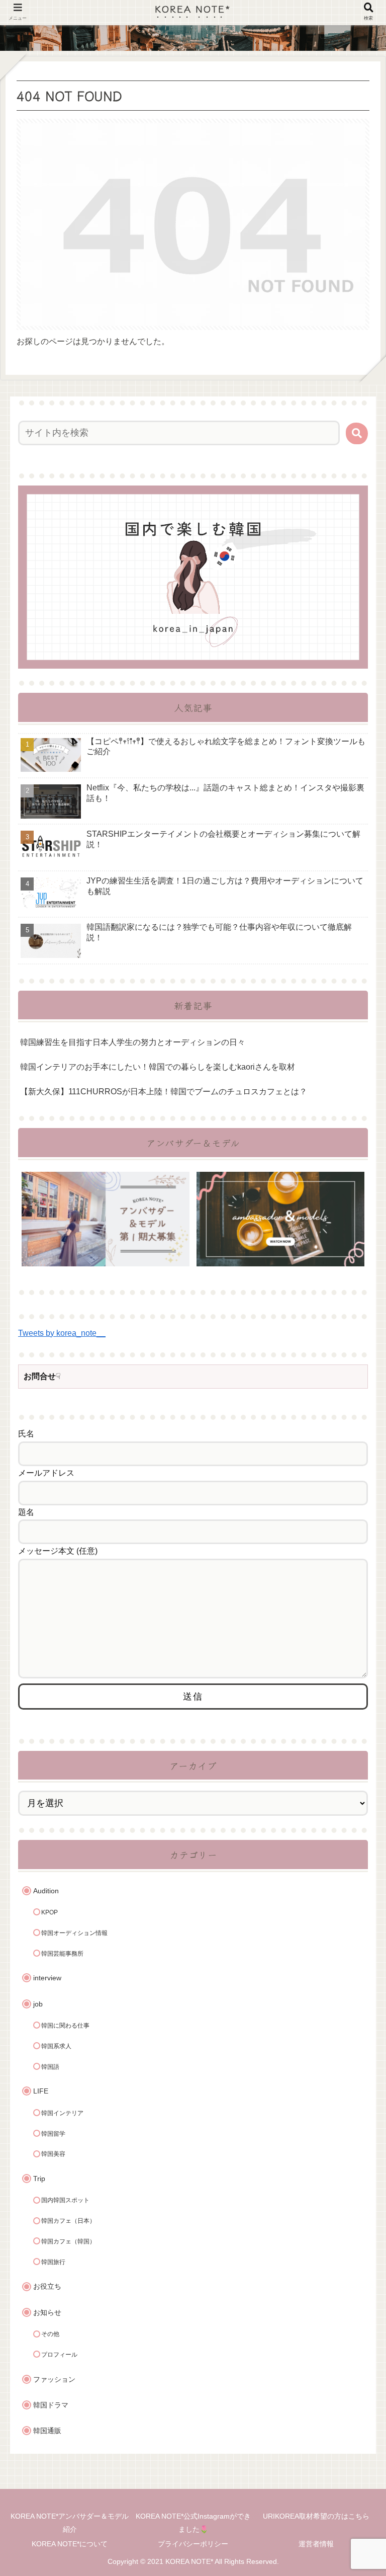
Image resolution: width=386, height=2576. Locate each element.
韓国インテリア (62, 2113)
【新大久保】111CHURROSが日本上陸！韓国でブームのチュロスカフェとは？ (164, 1092)
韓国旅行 (53, 2262)
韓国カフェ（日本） (68, 2221)
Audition (46, 1891)
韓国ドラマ (51, 2405)
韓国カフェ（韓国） (68, 2241)
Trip (39, 2179)
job (38, 2004)
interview (47, 1978)
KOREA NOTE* (193, 8)
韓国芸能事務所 (62, 1954)
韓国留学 (53, 2134)
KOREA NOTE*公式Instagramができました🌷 (193, 2522)
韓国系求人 (56, 2046)
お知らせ (47, 2313)
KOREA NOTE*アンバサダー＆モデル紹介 (70, 2522)
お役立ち (47, 2286)
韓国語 (50, 2067)
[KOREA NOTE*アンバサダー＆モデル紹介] (280, 1219)
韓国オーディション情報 (74, 1933)
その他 (50, 2334)
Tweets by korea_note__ (62, 1333)
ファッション (54, 2380)
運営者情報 (316, 2544)
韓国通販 (47, 2431)
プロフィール (59, 2355)
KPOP (50, 1912)
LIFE (41, 2091)
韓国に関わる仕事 (65, 2026)
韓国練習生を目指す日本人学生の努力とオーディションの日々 (133, 1042)
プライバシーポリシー (193, 2544)
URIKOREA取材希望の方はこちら (316, 2516)
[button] (357, 433)
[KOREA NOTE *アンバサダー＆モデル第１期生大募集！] (106, 1219)
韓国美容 (53, 2154)
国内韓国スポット (65, 2200)
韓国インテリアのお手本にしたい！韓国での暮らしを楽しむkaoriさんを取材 (158, 1067)
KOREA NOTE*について (70, 2544)
